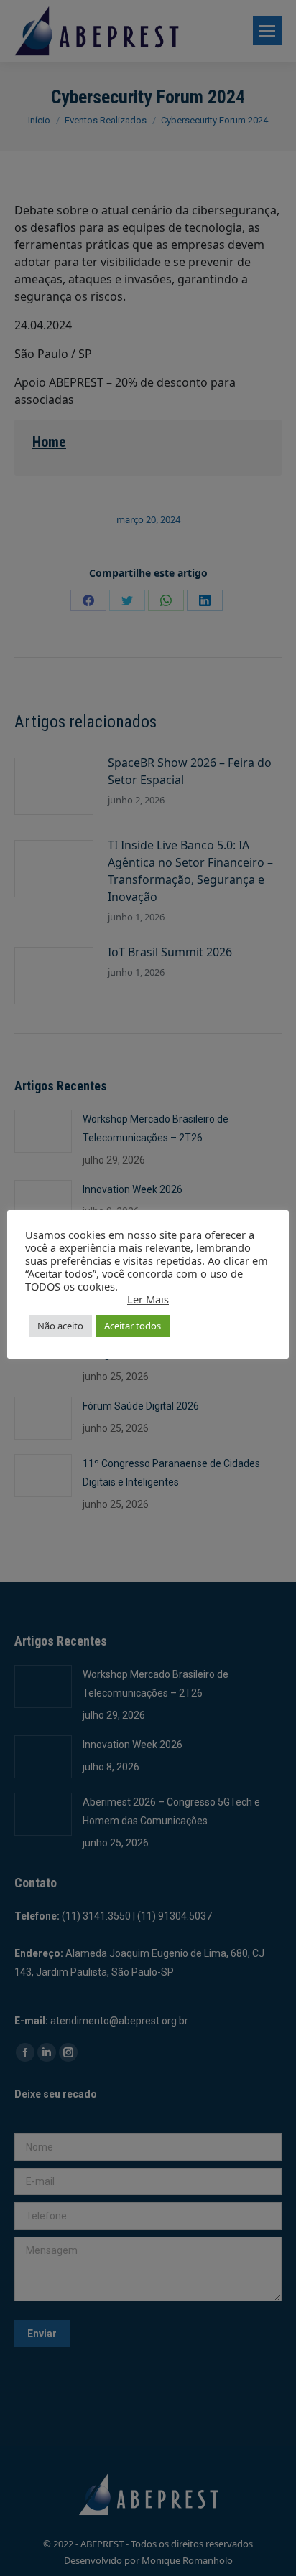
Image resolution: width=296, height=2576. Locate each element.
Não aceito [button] (60, 1326)
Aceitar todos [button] (133, 1326)
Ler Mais (148, 1299)
